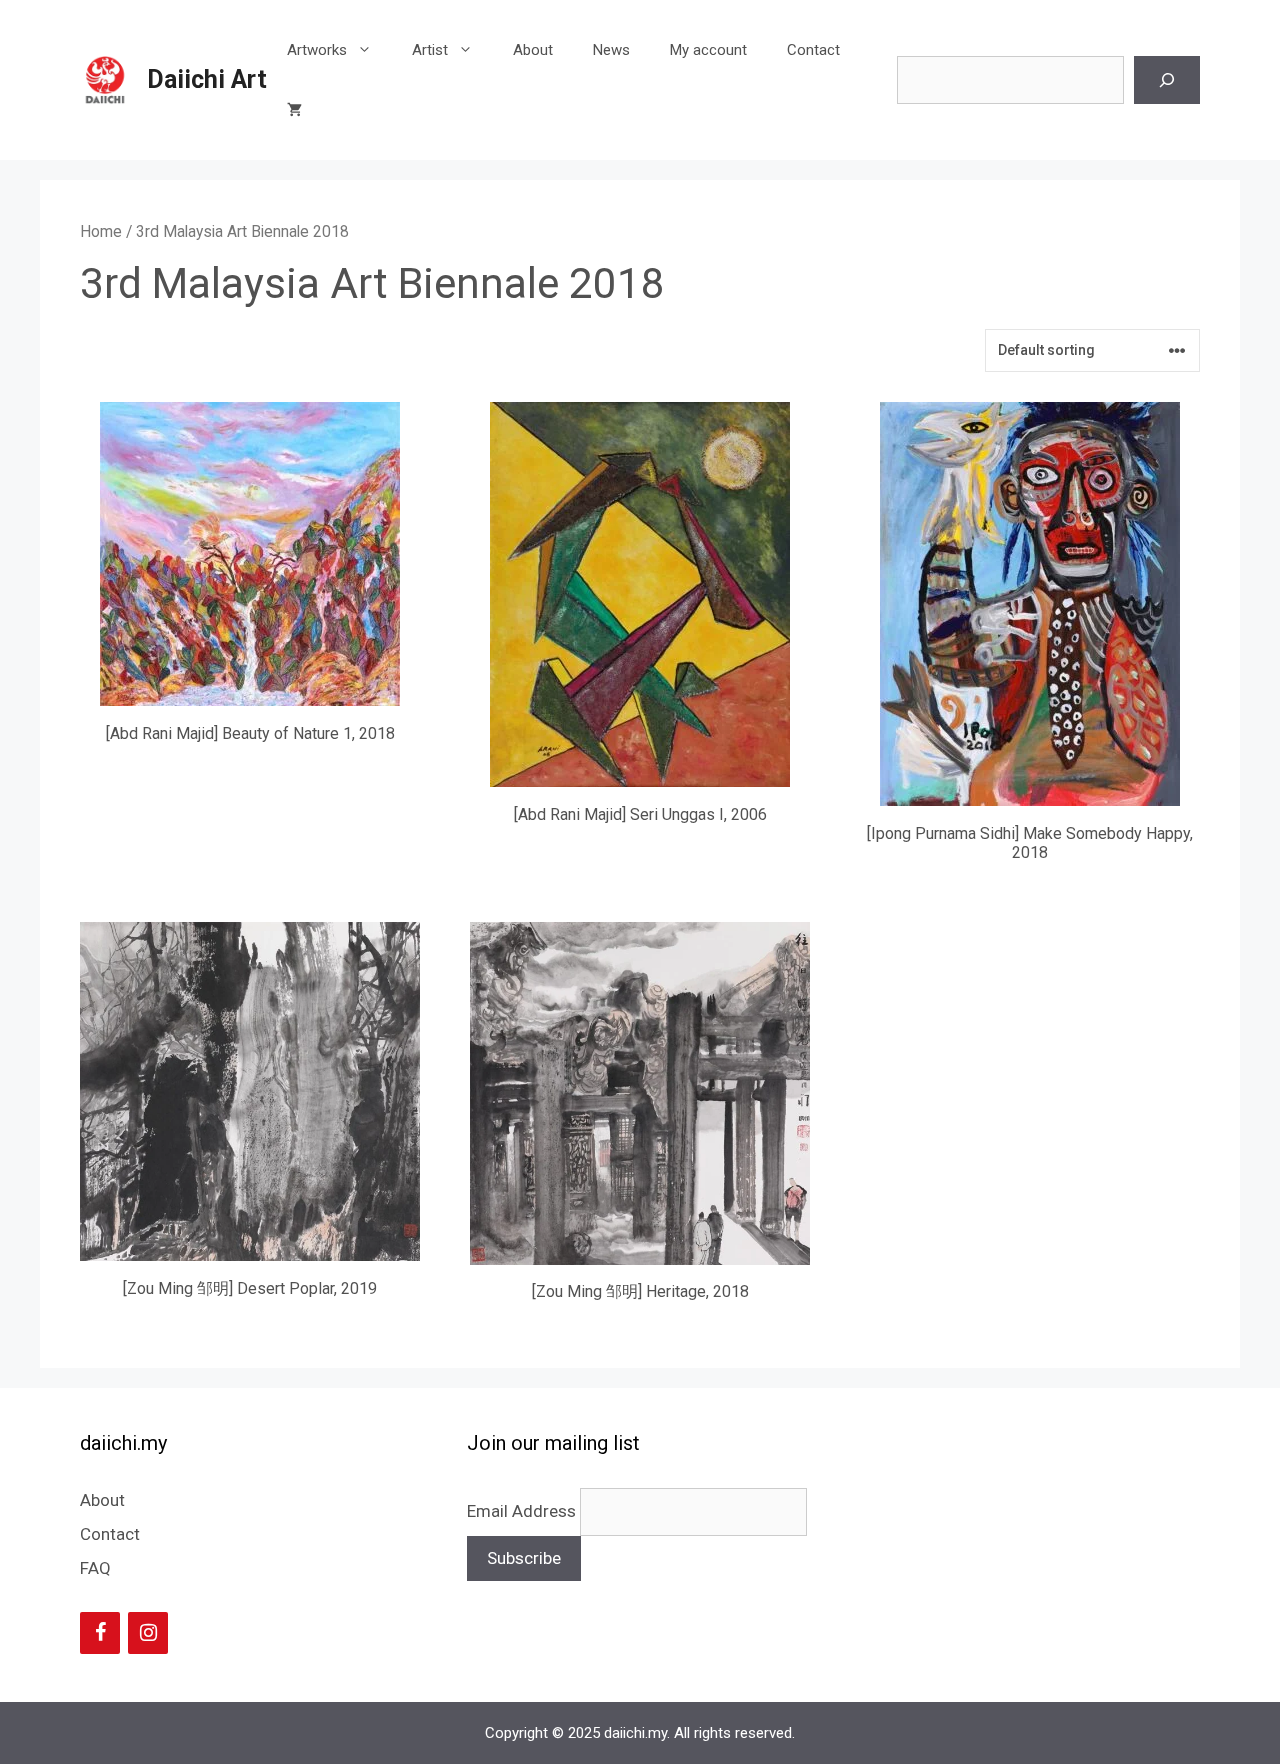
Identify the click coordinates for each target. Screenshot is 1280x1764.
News (611, 50)
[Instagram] (148, 1633)
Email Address (523, 1511)
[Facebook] (100, 1633)
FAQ (95, 1568)
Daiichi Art (207, 79)
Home (101, 231)
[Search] (1167, 80)
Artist (430, 50)
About (533, 50)
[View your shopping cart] (294, 110)
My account (708, 50)
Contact (813, 50)
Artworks (317, 50)
